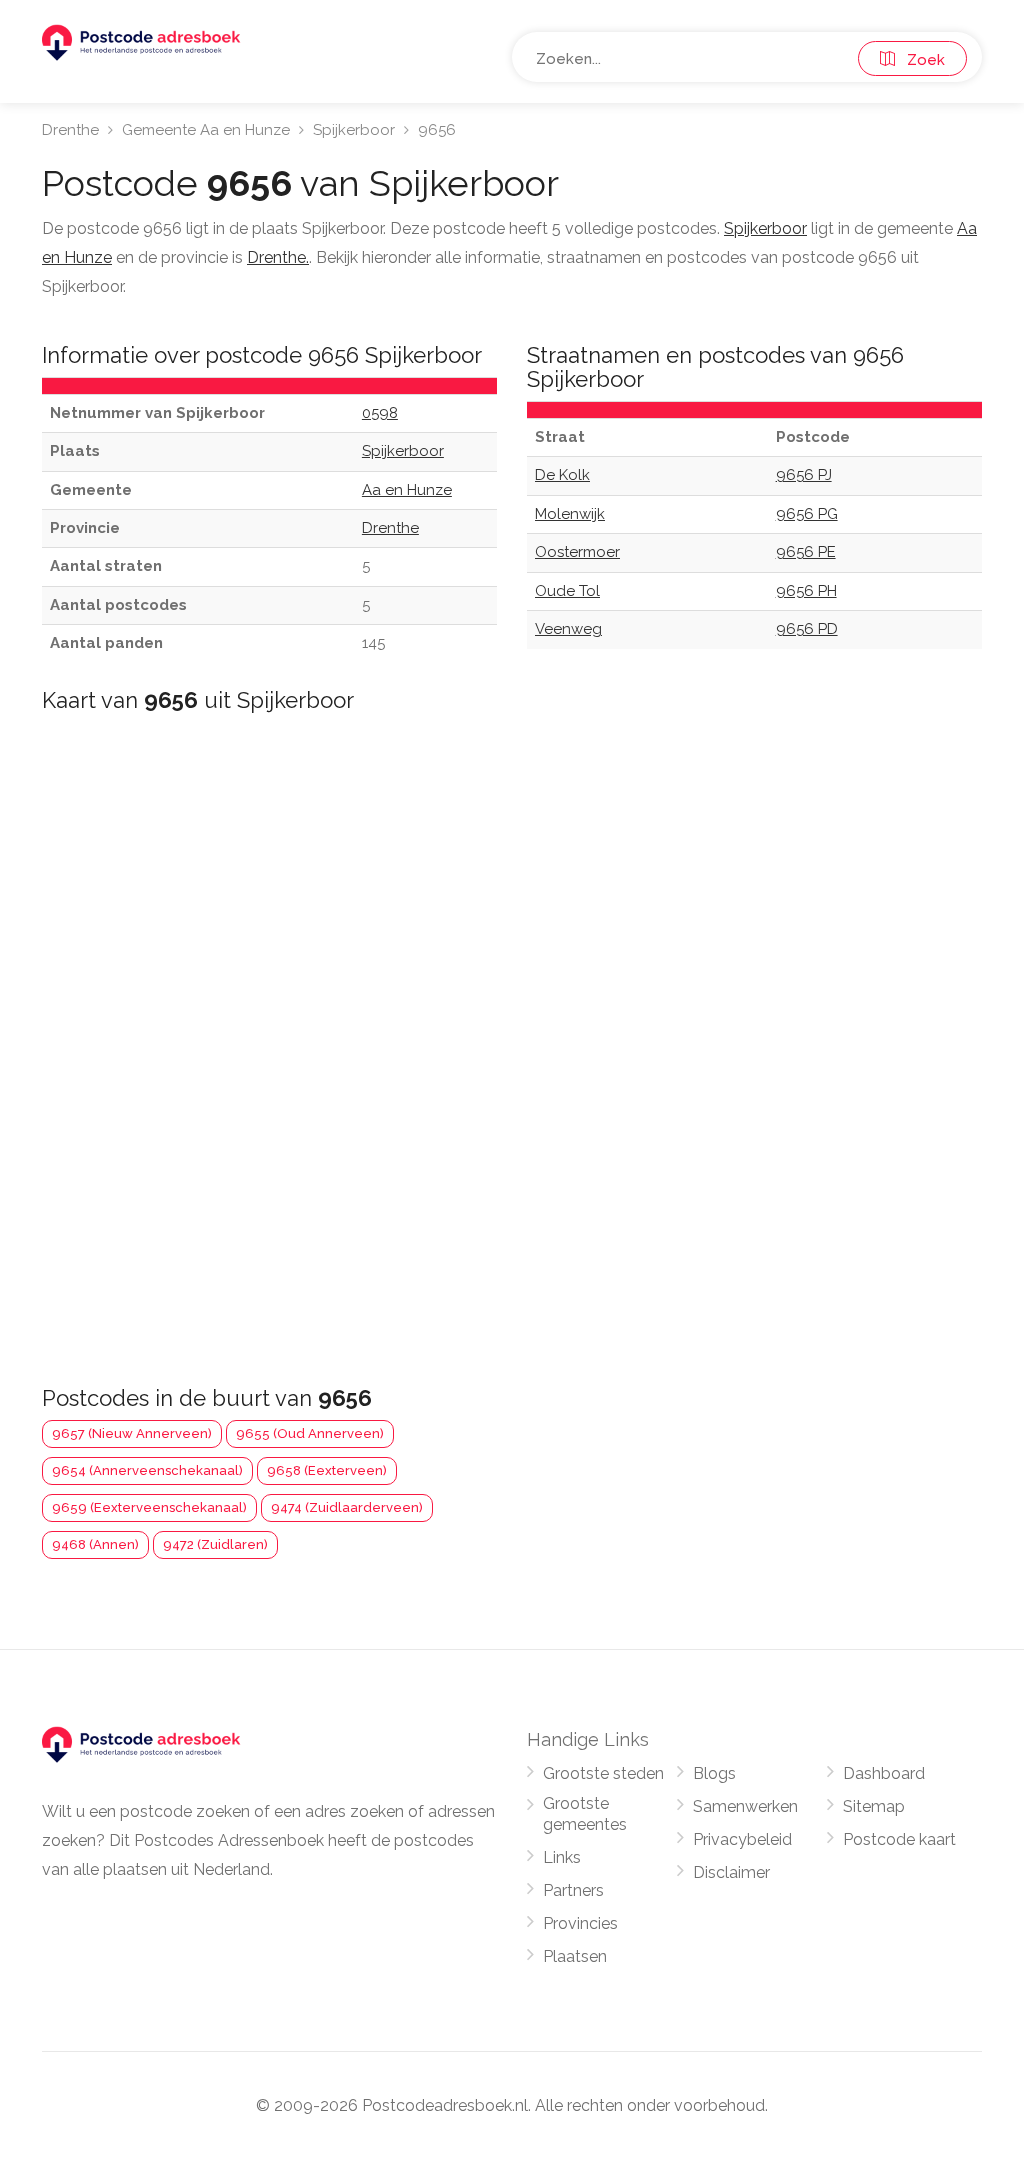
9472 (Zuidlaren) (215, 1544)
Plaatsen (575, 1956)
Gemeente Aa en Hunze (206, 130)
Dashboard (884, 1773)
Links (562, 1857)
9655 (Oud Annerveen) (310, 1433)
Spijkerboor (354, 130)
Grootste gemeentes (585, 1814)
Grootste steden (603, 1773)
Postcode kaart (899, 1839)
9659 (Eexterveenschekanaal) (149, 1507)
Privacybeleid (742, 1839)
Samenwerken (745, 1806)
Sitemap (874, 1806)
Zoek (920, 60)
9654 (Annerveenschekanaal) (147, 1470)
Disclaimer (731, 1872)
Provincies (580, 1923)
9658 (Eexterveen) (327, 1470)
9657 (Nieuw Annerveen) (132, 1433)
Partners (573, 1890)
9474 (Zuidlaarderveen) (347, 1507)
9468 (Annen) (95, 1544)
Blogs (714, 1773)
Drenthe (70, 130)
